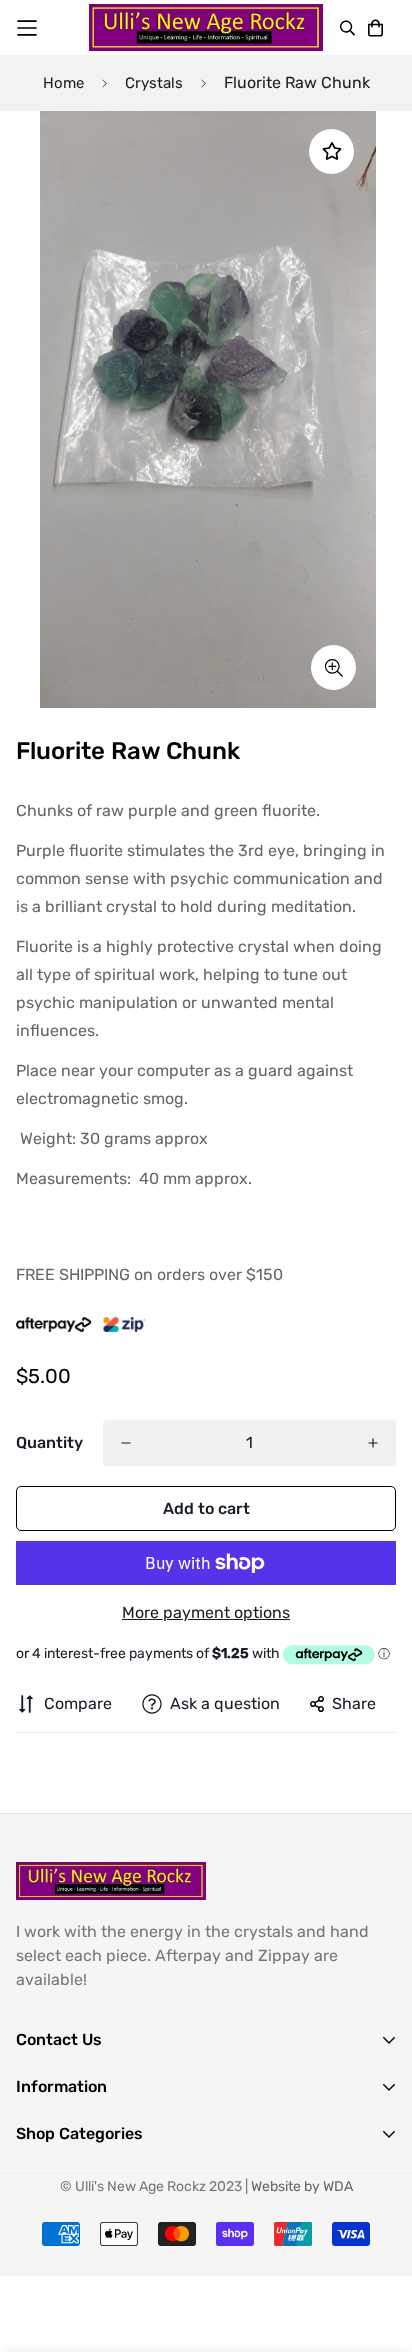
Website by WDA (302, 2186)
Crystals (154, 83)
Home (63, 83)
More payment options (206, 1612)
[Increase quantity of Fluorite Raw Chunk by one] (373, 1443)
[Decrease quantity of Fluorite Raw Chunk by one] (126, 1443)
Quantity (49, 1442)
